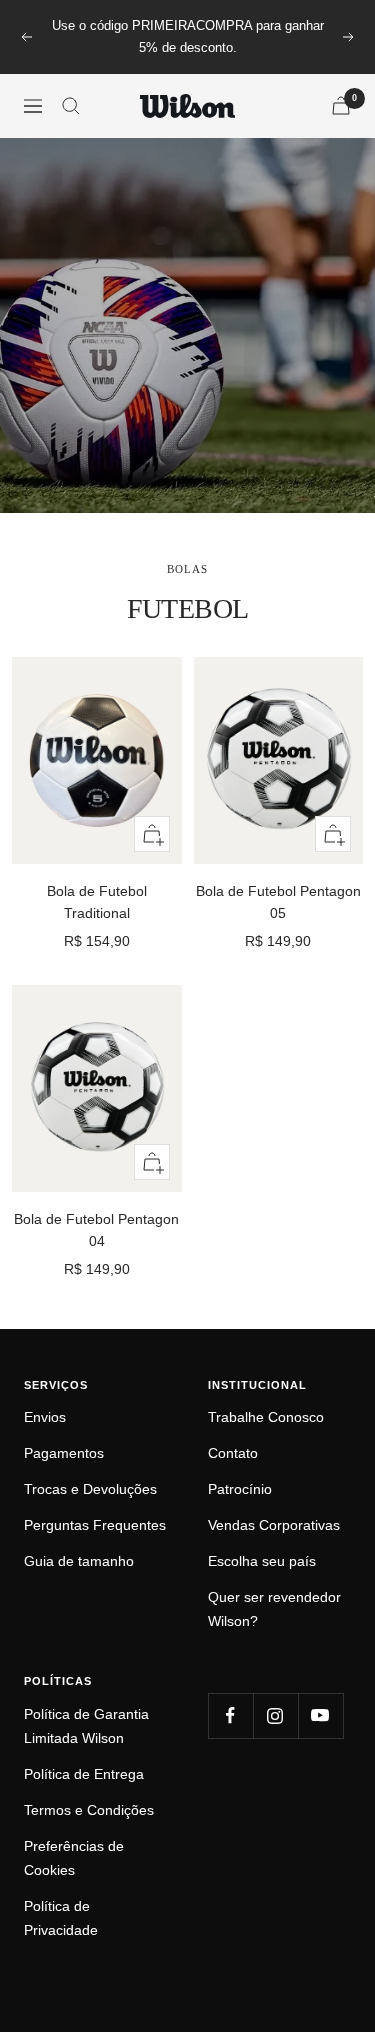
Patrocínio (240, 1489)
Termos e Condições (89, 1810)
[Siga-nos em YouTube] (320, 1715)
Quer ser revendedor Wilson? (274, 1609)
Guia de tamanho (79, 1561)
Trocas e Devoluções (90, 1489)
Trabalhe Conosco (266, 1417)
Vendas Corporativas (274, 1525)
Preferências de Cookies (74, 1858)
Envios (45, 1417)
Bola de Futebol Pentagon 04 (96, 1230)
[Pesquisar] (71, 106)
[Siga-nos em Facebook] (230, 1715)
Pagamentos (64, 1453)
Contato (233, 1453)
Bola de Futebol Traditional (97, 902)
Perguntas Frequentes (95, 1525)
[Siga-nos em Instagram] (275, 1715)
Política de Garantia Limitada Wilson (86, 1726)
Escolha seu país (262, 1561)
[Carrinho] (341, 105)
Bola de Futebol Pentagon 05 (278, 902)
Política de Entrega (84, 1774)
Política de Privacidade (61, 1918)
